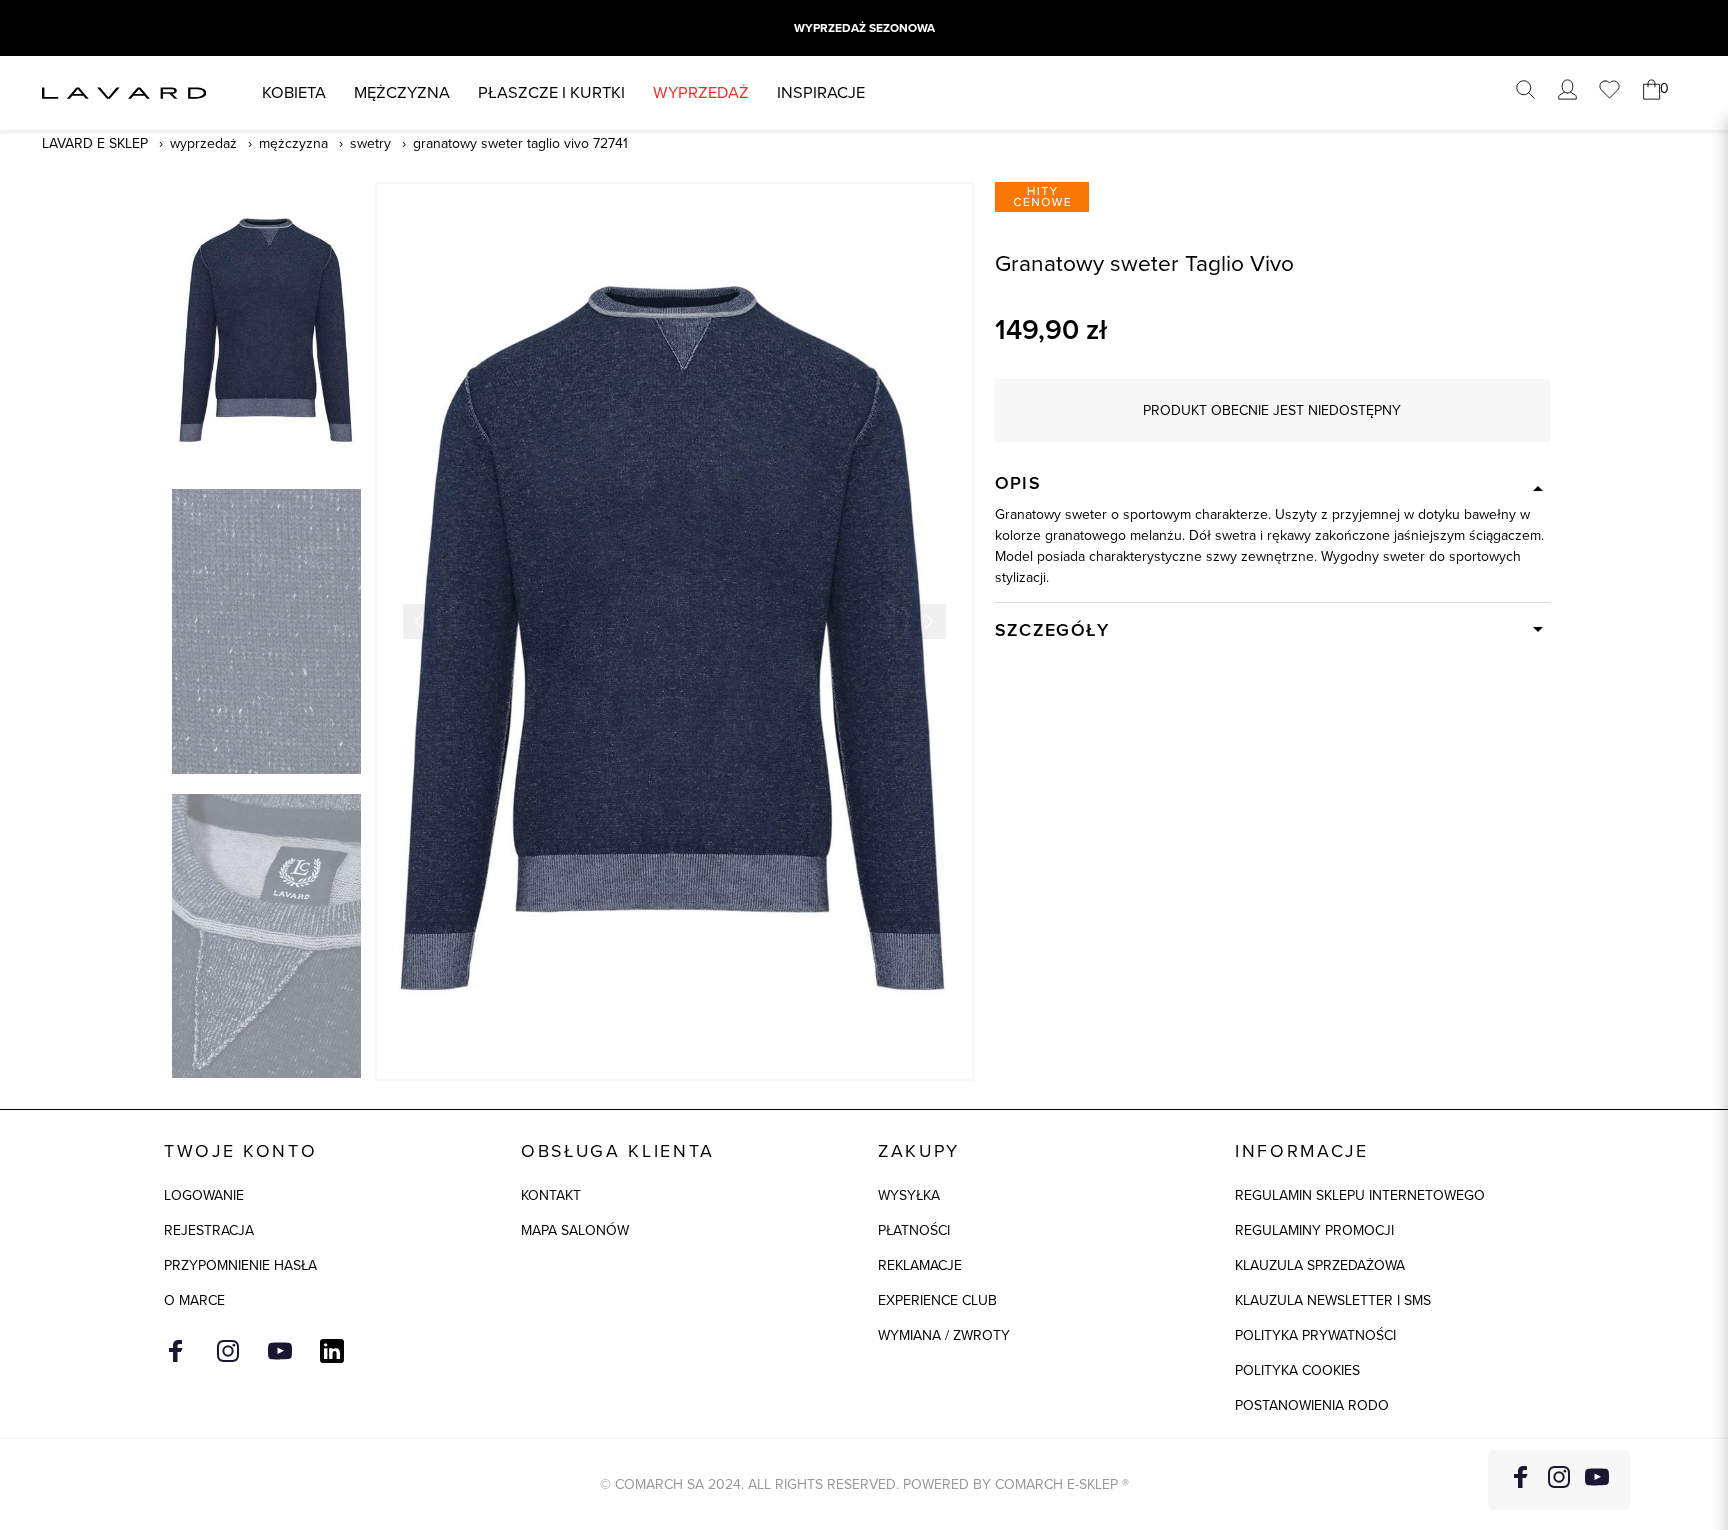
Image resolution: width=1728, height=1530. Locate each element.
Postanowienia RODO (1312, 1405)
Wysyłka (909, 1195)
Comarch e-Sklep (1056, 1484)
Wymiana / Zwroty (944, 1335)
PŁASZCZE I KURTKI (551, 92)
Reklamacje (920, 1265)
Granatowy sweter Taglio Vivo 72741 (520, 143)
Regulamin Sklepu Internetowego (1360, 1195)
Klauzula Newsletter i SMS (1333, 1300)
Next (928, 621)
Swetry (370, 143)
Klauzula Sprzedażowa (1320, 1265)
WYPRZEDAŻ (701, 92)
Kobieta (294, 92)
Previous (420, 621)
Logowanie (204, 1195)
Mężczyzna (402, 92)
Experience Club (937, 1300)
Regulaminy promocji (1314, 1230)
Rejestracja (209, 1230)
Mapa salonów (575, 1230)
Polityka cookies (1297, 1370)
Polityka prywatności (1315, 1335)
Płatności (914, 1230)
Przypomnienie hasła (240, 1265)
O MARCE (194, 1300)
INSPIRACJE (821, 92)
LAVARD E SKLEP (95, 143)
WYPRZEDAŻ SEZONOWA (864, 28)
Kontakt (551, 1195)
